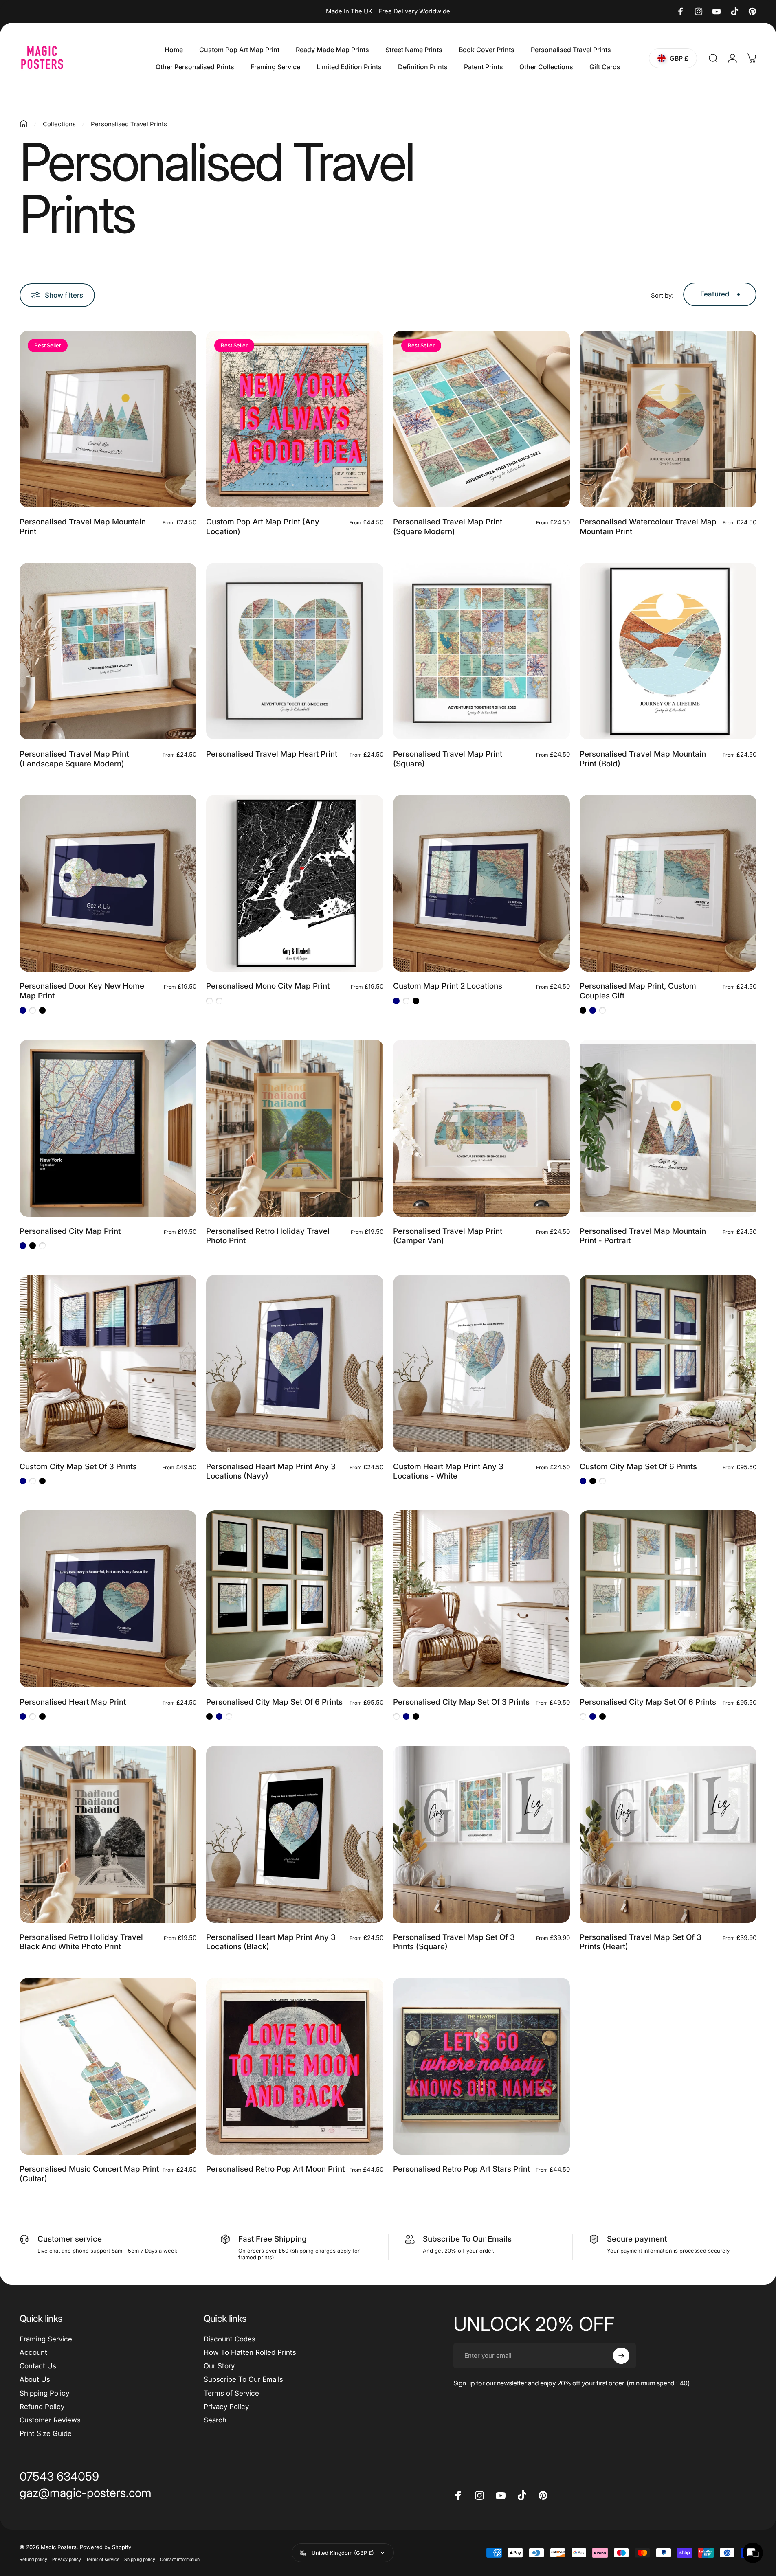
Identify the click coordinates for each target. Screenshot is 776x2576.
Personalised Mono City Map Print (268, 986)
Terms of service (103, 2560)
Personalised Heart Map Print (73, 1702)
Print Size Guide (46, 2433)
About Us (35, 2379)
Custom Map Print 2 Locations (448, 986)
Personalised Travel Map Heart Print (272, 754)
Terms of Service (231, 2393)
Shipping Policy (44, 2393)
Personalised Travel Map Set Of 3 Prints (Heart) (641, 1942)
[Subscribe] (621, 2356)
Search (215, 2420)
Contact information (180, 2560)
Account (33, 2352)
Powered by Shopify (106, 2547)
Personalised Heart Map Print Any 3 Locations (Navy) (271, 1471)
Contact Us (38, 2366)
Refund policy (33, 2560)
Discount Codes (230, 2339)
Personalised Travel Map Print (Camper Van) (448, 1236)
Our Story (219, 2366)
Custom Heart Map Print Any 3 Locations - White (448, 1471)
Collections (59, 124)
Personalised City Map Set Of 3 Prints (461, 1702)
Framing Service (46, 2339)
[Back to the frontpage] (24, 124)
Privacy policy (67, 2560)
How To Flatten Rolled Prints (250, 2352)
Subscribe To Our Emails (243, 2379)
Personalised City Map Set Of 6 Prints (274, 1702)
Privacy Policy (226, 2407)
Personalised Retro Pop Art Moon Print (275, 2169)
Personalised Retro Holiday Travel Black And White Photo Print (81, 1942)
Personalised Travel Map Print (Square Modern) (448, 527)
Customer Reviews (50, 2420)
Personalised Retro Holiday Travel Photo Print (268, 1236)
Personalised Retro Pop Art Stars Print (462, 2169)
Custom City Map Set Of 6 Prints (638, 1467)
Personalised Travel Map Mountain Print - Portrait (643, 1236)
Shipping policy (140, 2560)
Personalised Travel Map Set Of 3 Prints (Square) (454, 1942)
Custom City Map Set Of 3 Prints (78, 1467)
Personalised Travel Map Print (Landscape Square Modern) (74, 759)
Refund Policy (42, 2407)
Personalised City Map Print (70, 1231)
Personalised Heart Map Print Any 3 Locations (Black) (271, 1942)
